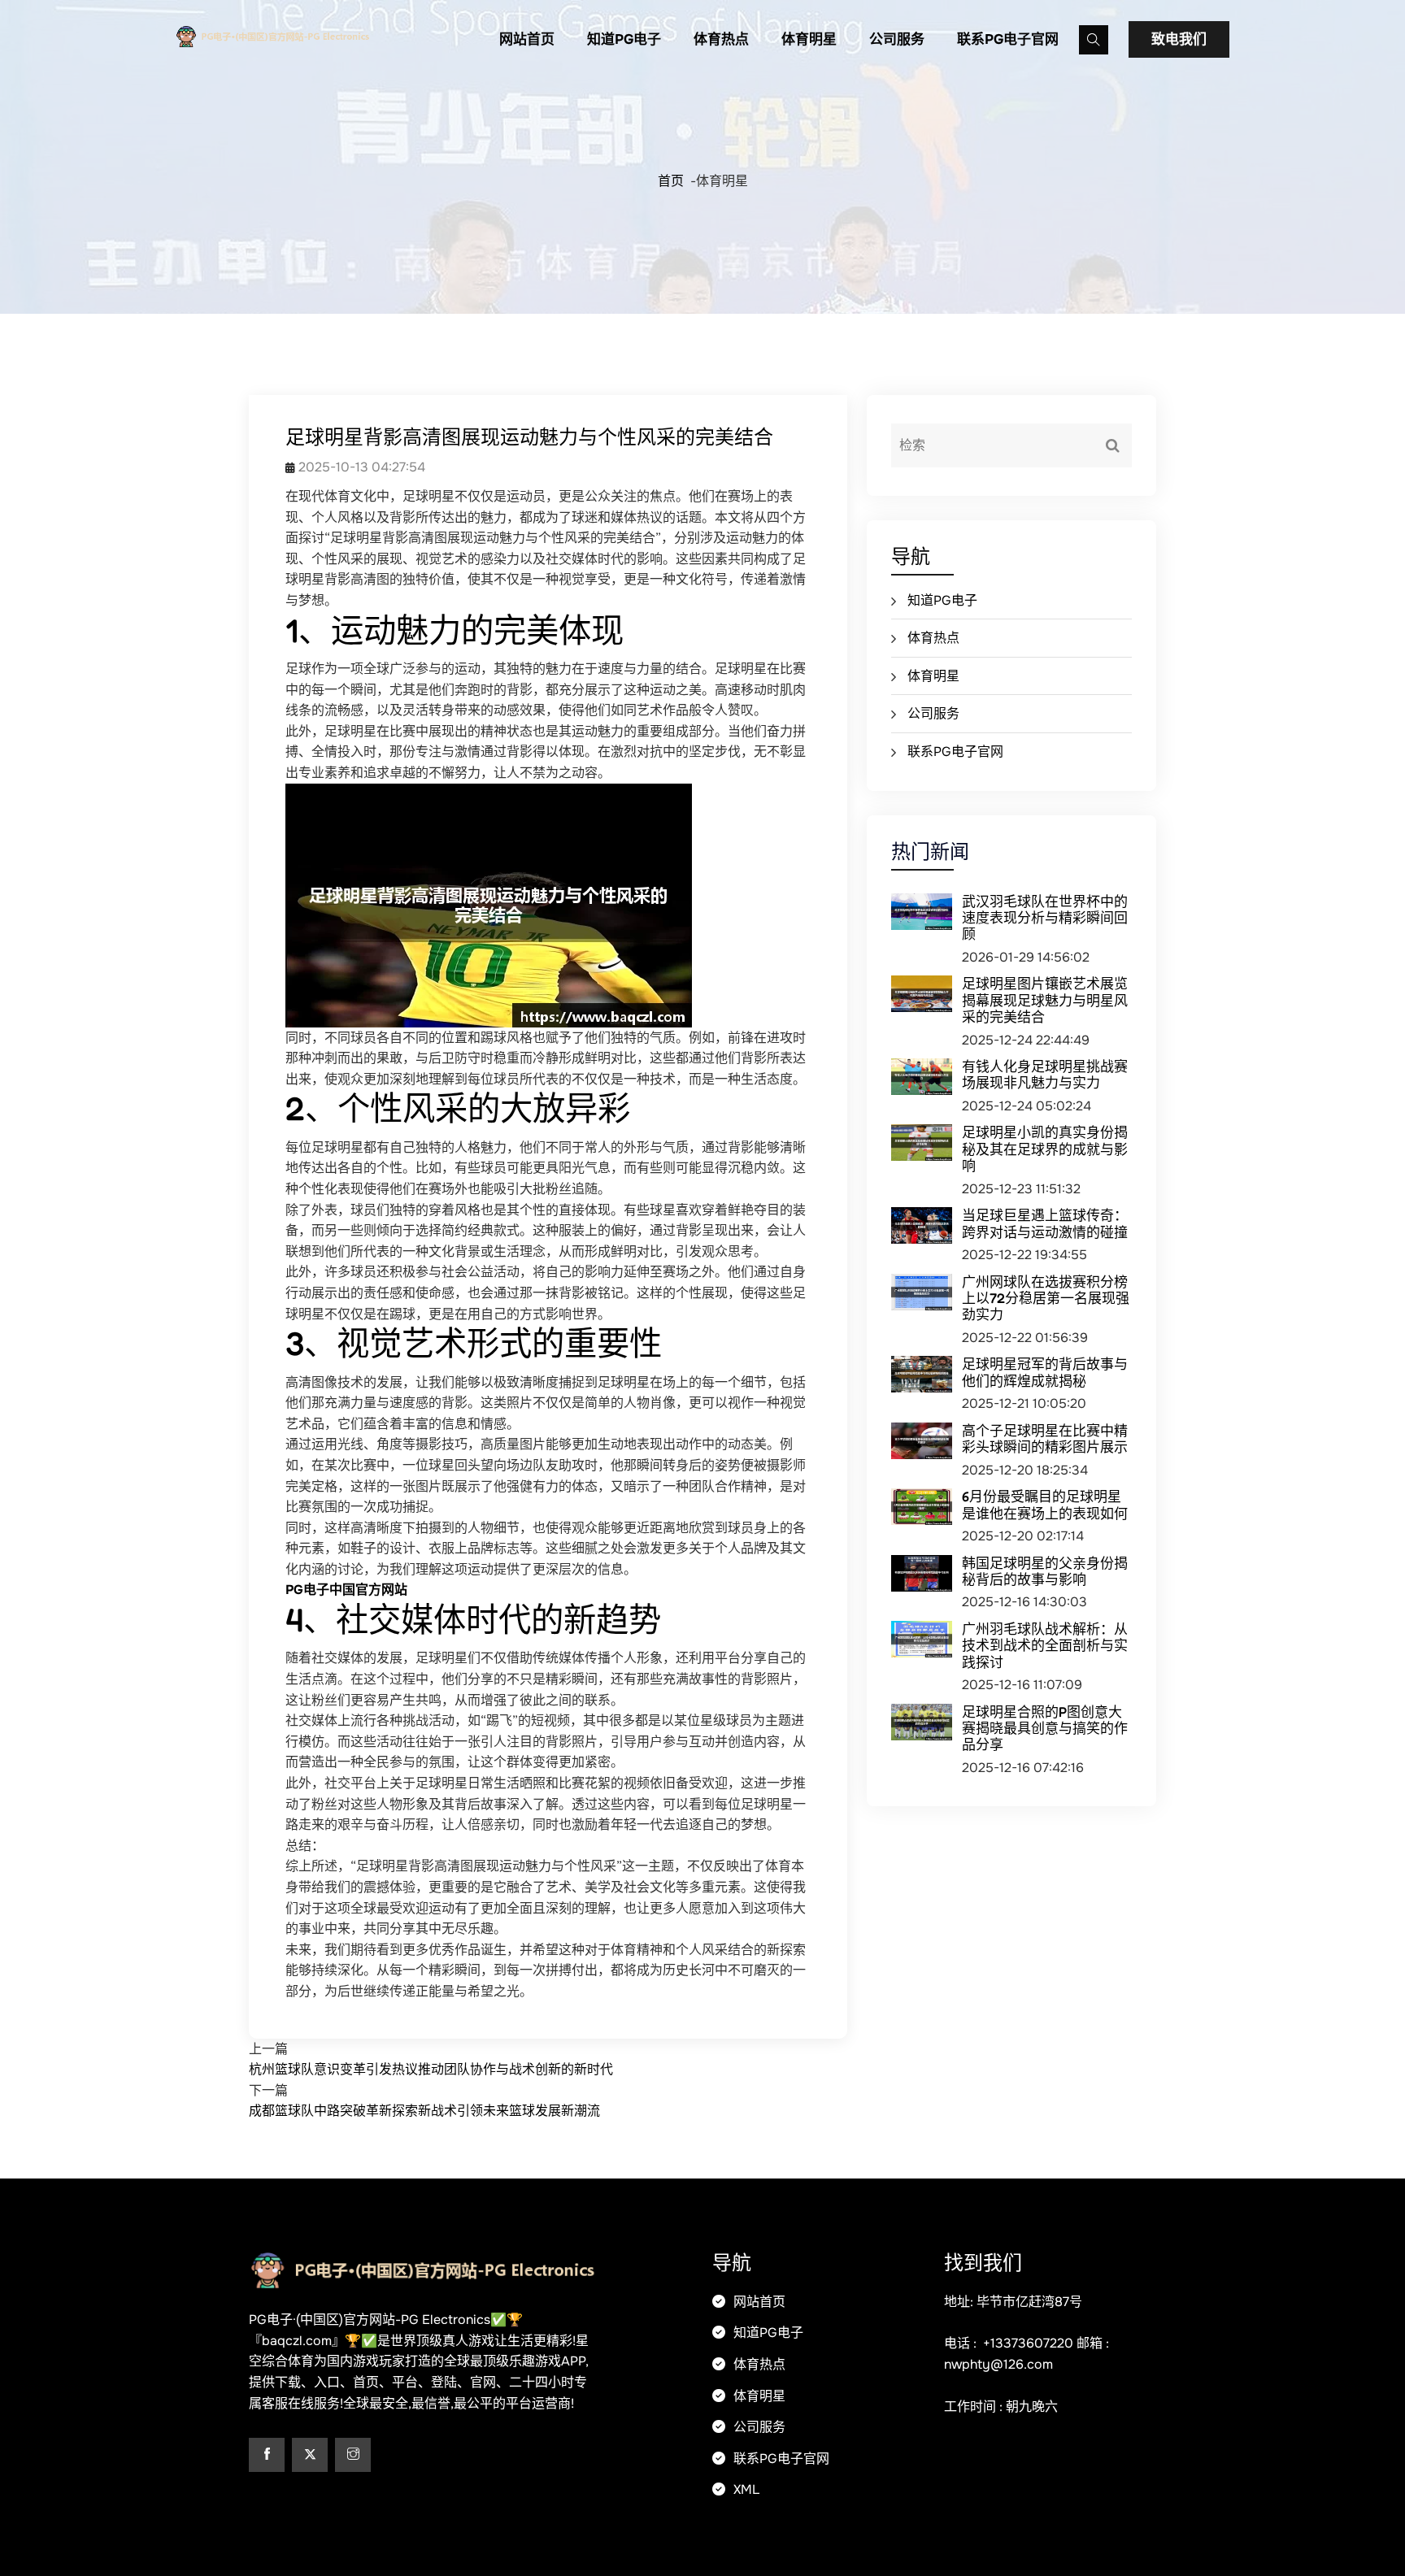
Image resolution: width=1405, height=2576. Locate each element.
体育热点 (721, 39)
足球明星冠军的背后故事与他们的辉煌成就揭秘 (1045, 1372)
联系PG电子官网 (1008, 39)
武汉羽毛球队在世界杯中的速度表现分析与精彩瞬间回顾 (1045, 918)
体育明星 (809, 39)
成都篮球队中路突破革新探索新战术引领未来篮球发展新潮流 (424, 2111)
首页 (671, 181)
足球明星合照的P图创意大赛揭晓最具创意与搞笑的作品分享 (1045, 1728)
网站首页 (527, 39)
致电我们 (1179, 39)
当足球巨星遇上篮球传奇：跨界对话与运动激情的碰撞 (1045, 1223)
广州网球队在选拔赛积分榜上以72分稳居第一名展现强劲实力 (1046, 1298)
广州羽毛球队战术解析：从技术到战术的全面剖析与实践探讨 (1045, 1645)
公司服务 (897, 39)
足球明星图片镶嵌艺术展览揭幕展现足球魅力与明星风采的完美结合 (1045, 1000)
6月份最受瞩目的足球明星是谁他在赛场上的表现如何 (1045, 1504)
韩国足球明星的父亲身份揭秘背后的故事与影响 (1045, 1571)
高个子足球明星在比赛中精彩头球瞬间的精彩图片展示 (1045, 1438)
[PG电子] (300, 35)
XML (745, 2489)
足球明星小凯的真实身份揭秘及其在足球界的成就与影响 (1045, 1149)
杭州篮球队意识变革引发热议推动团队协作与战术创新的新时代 (431, 2069)
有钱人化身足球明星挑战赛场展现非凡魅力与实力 (1045, 1074)
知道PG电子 (624, 39)
